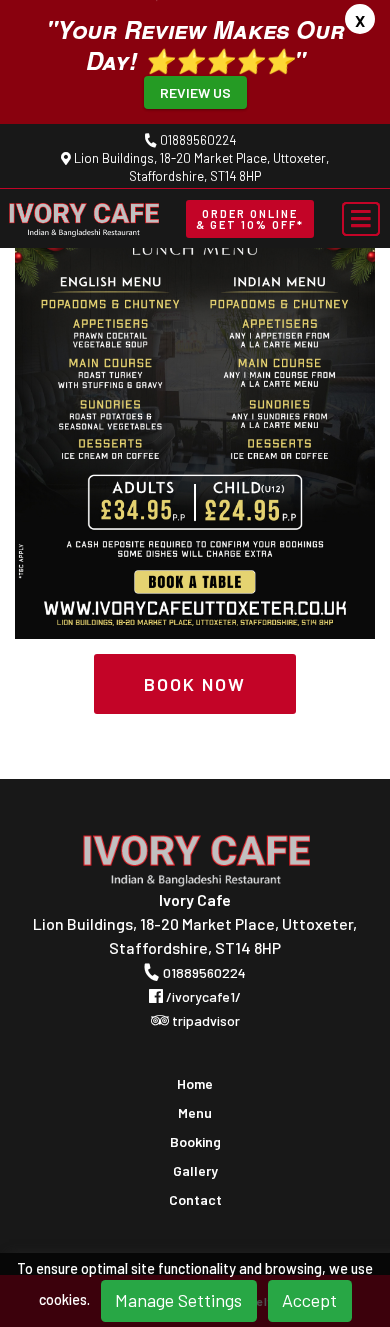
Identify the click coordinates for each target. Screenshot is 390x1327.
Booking (195, 1142)
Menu (195, 1113)
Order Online (250, 219)
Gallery (195, 1171)
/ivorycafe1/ (202, 996)
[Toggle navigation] (361, 219)
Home (195, 1084)
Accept (309, 1300)
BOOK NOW (195, 684)
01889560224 (196, 140)
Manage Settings (178, 1300)
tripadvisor (204, 1020)
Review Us (195, 92)
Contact (195, 1200)
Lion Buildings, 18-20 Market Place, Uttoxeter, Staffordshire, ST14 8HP (200, 167)
